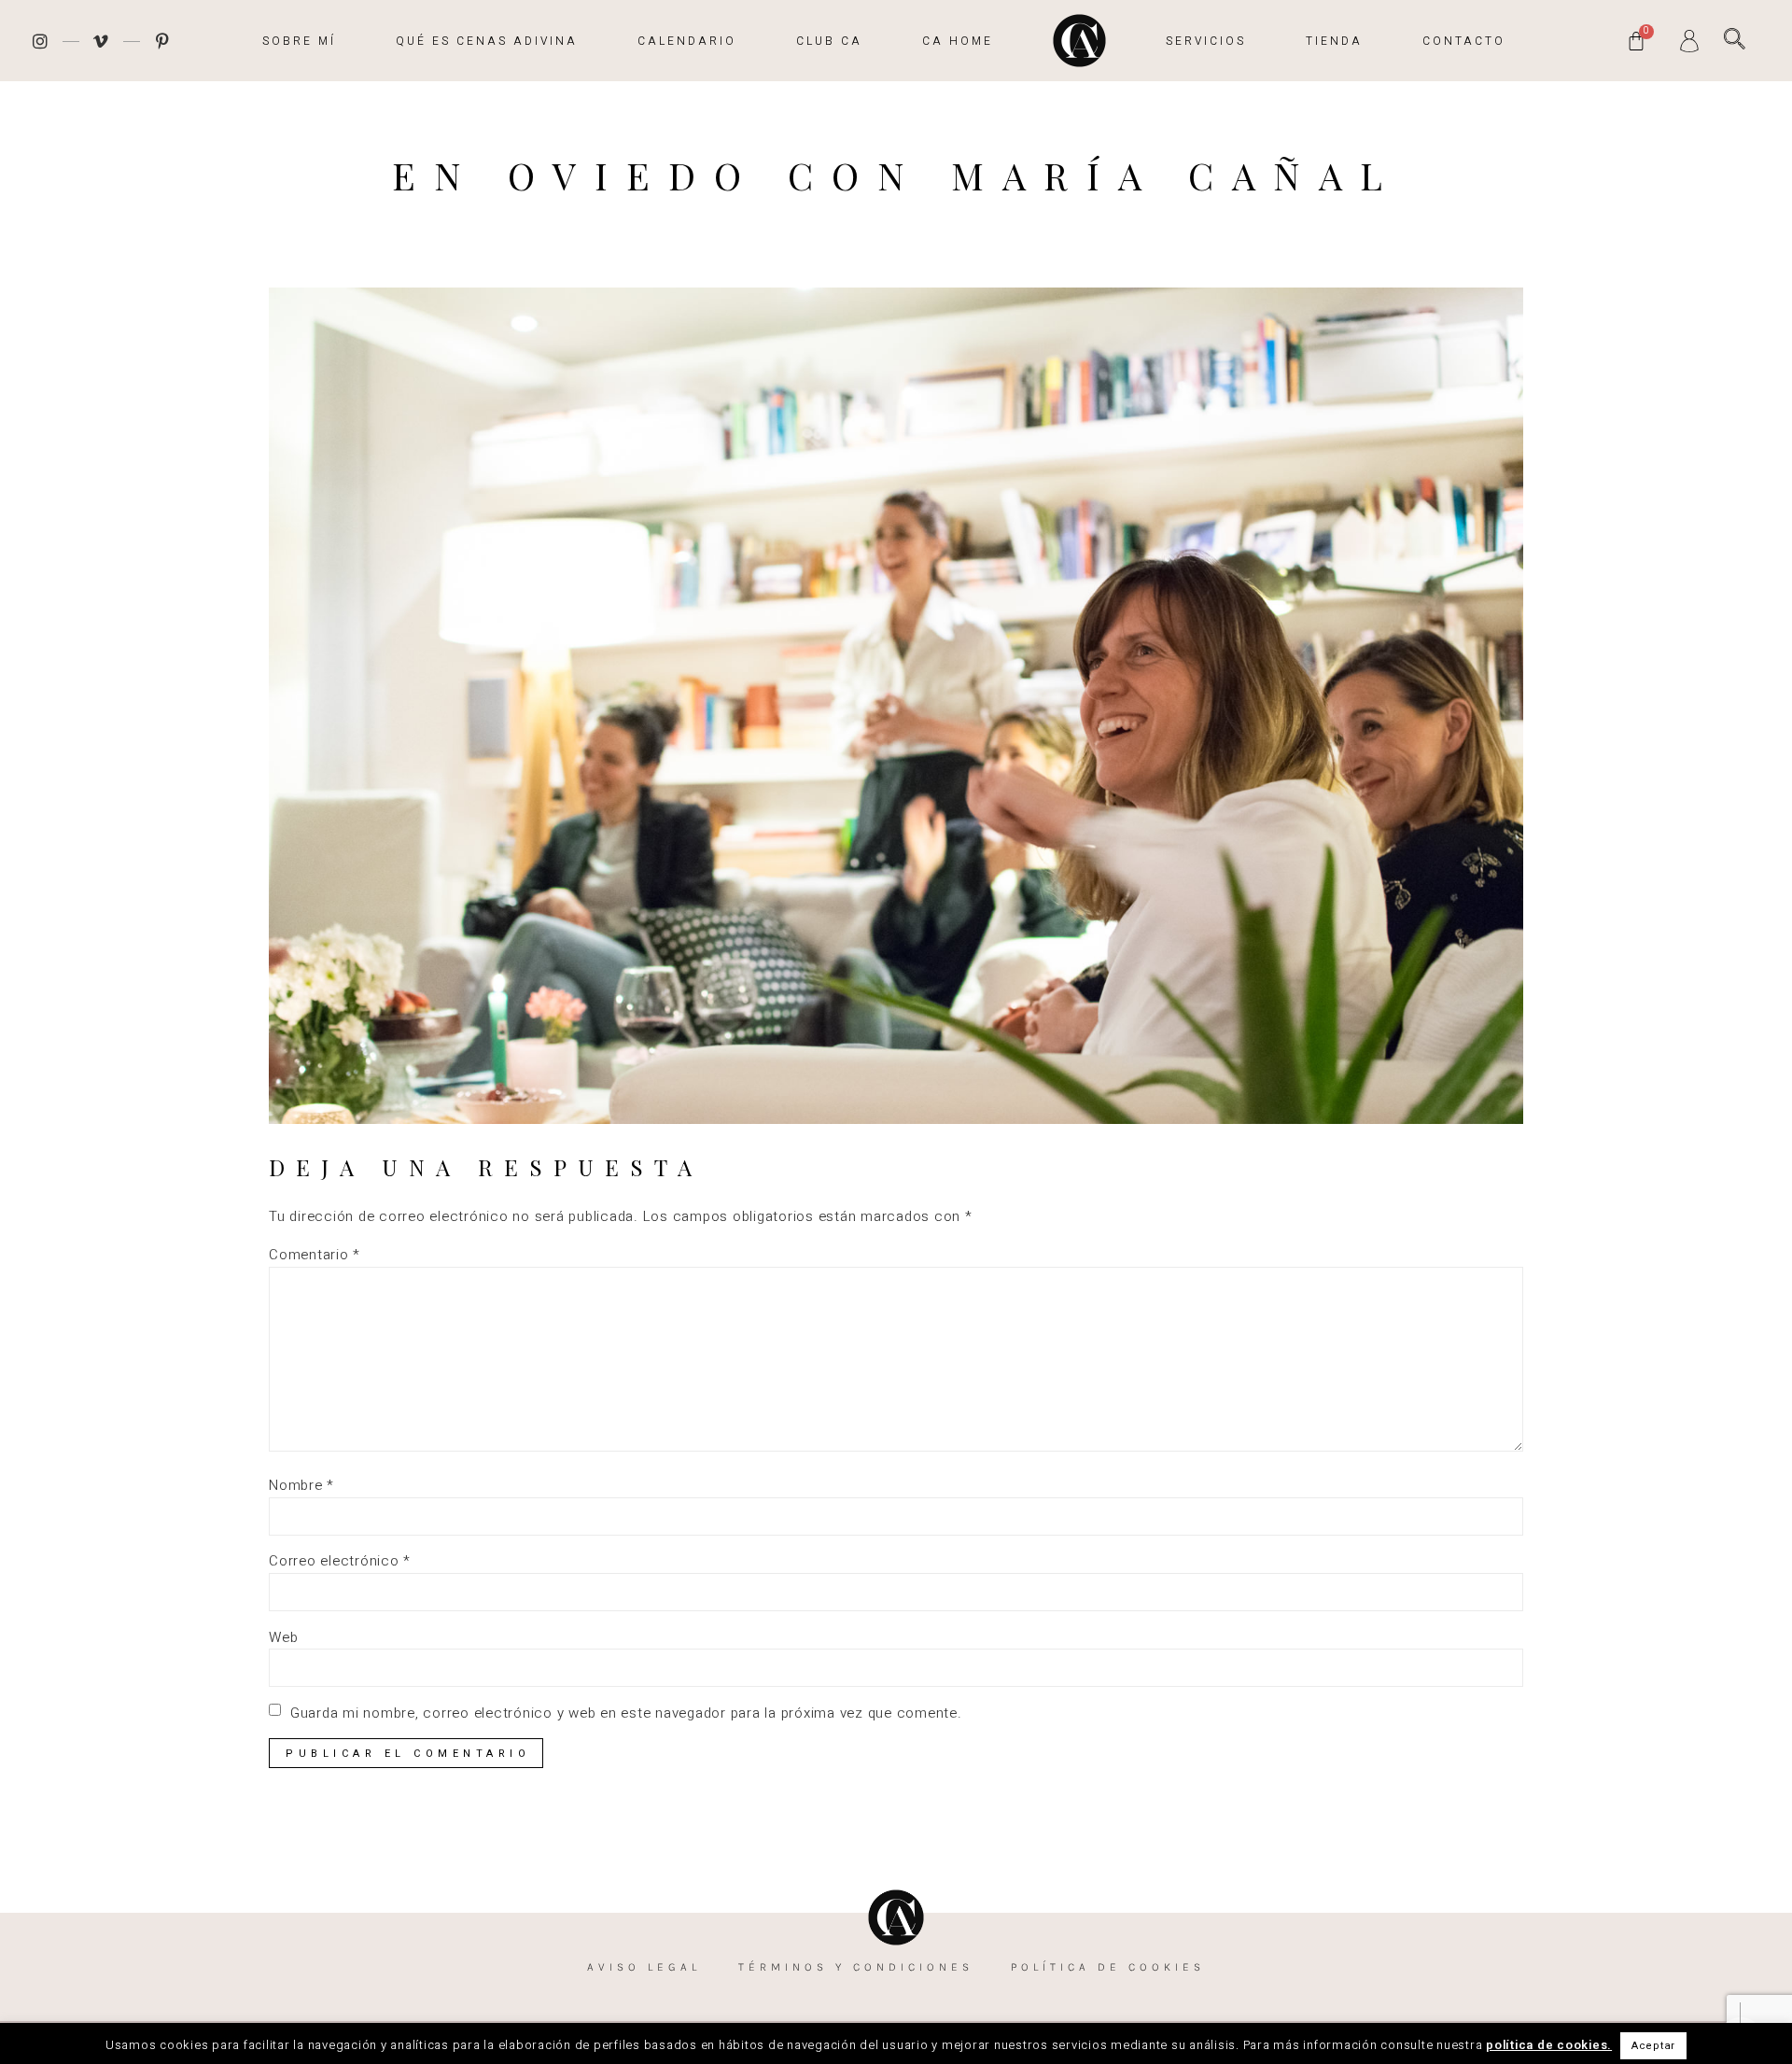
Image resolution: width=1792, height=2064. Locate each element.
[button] (1735, 39)
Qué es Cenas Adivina (487, 41)
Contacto (1464, 41)
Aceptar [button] (1653, 2046)
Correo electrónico (340, 1561)
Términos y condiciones (856, 1967)
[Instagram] (40, 41)
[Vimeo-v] (102, 41)
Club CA (829, 41)
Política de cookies (1108, 1967)
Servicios (1206, 41)
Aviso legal (644, 1967)
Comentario (315, 1255)
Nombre (301, 1486)
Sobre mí (299, 41)
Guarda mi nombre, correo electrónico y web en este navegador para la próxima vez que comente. (626, 1713)
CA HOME (958, 41)
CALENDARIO (687, 41)
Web (283, 1638)
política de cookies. (1549, 2045)
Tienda (1334, 41)
